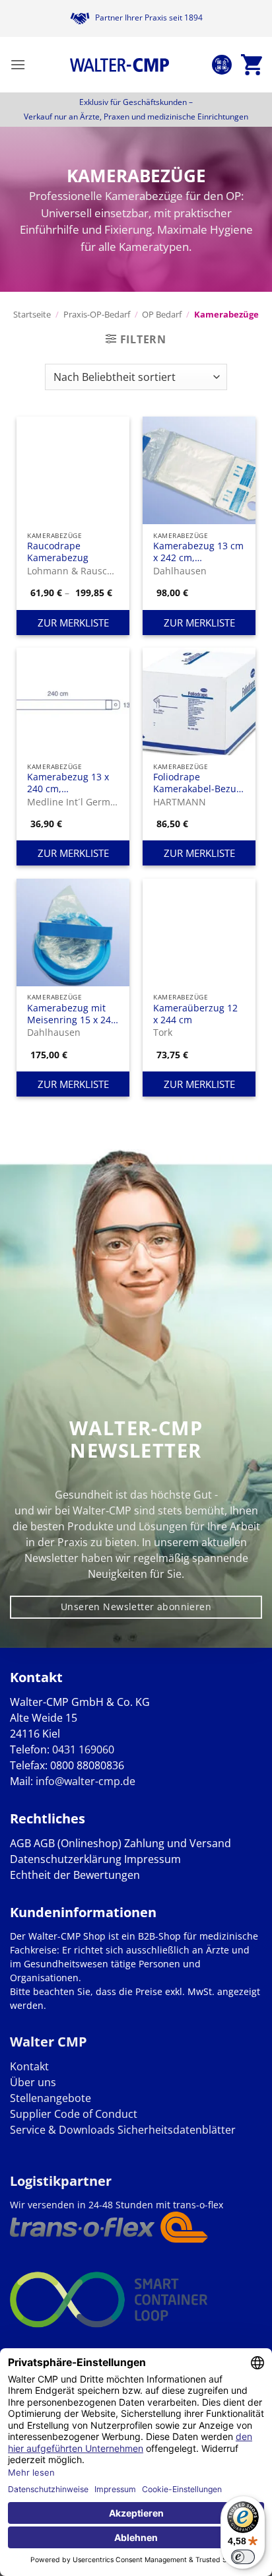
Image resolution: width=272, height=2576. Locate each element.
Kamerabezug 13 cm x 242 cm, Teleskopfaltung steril (198, 552)
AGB (20, 1843)
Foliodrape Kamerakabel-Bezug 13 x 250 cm (197, 783)
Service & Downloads (62, 2130)
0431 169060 (83, 1749)
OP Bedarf (162, 314)
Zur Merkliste (73, 623)
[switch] (243, 2557)
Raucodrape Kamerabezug (58, 552)
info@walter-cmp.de (85, 1781)
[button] (18, 64)
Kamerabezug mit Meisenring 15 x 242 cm (72, 1014)
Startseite (32, 314)
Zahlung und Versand (178, 1843)
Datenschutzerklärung (66, 1859)
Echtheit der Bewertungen (75, 1875)
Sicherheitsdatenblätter (175, 2130)
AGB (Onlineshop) (78, 1843)
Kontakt (29, 2066)
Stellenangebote (51, 2098)
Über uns (33, 2082)
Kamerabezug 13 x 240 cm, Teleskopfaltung (68, 783)
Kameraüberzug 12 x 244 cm (195, 1014)
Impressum (153, 1859)
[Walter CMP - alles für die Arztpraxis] (119, 65)
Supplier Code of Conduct (74, 2114)
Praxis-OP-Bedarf (97, 314)
